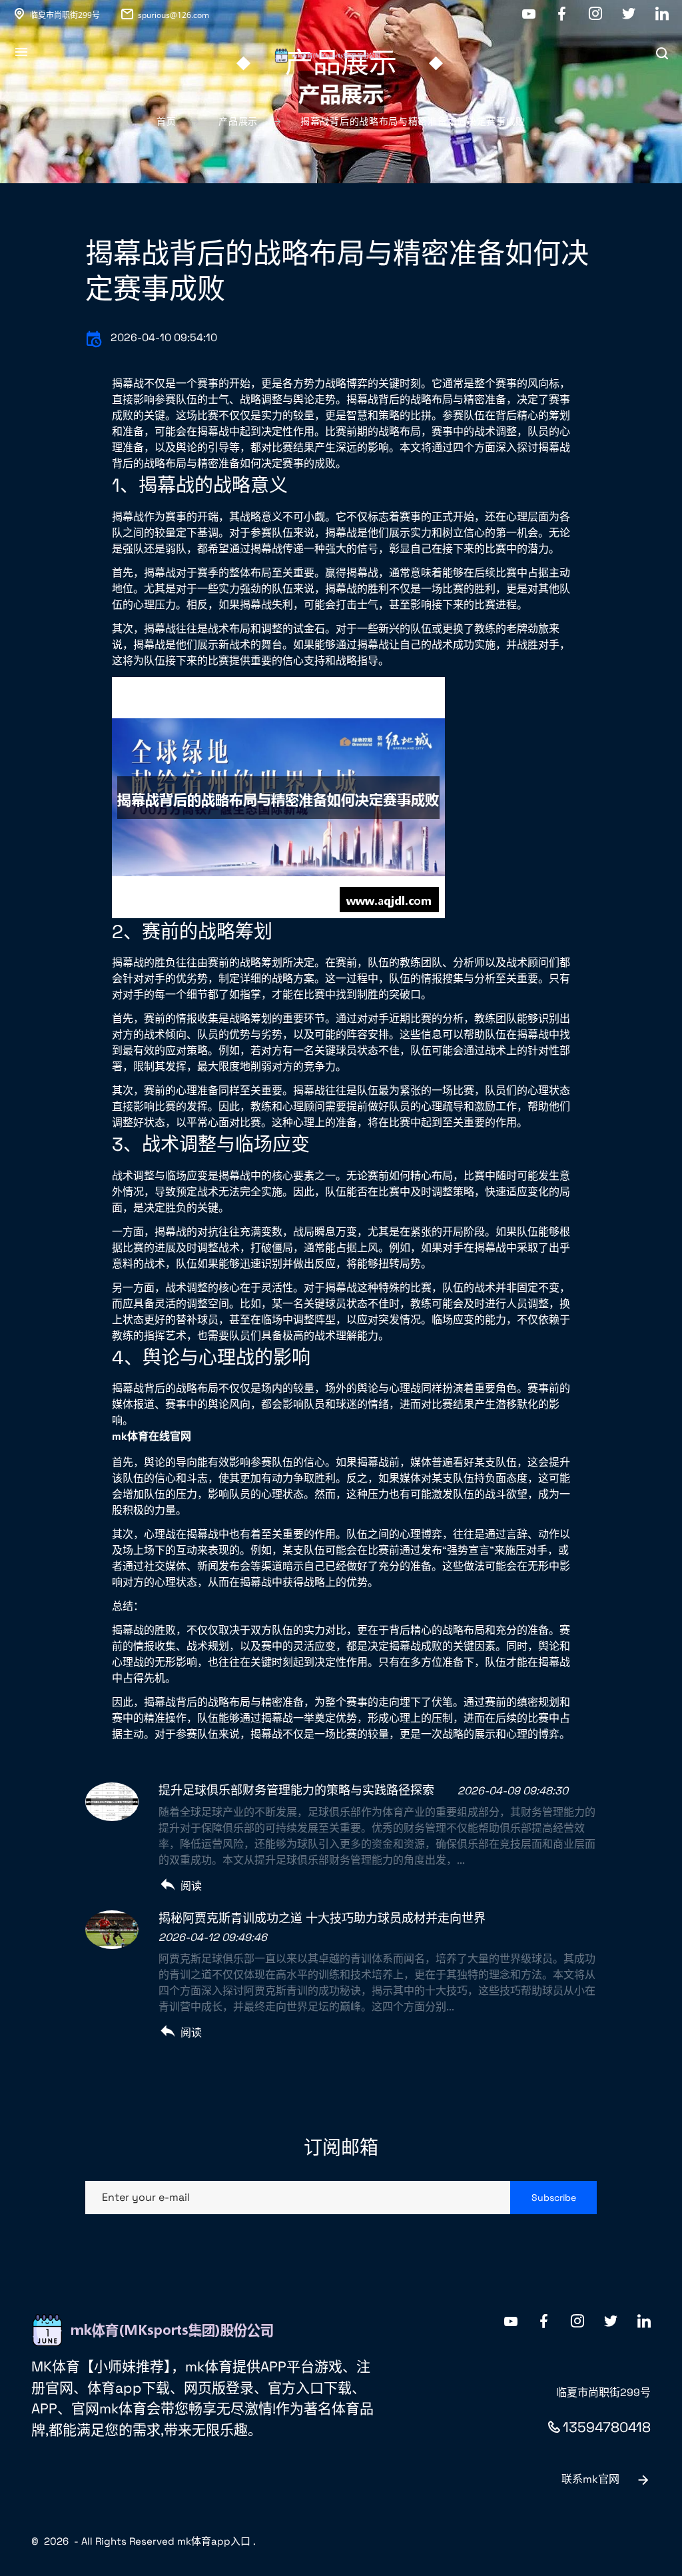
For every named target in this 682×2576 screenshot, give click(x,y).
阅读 (191, 1886)
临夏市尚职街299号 (65, 15)
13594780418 (607, 2427)
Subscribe (554, 2198)
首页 (166, 121)
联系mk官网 (590, 2479)
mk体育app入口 (214, 2541)
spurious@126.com (173, 15)
